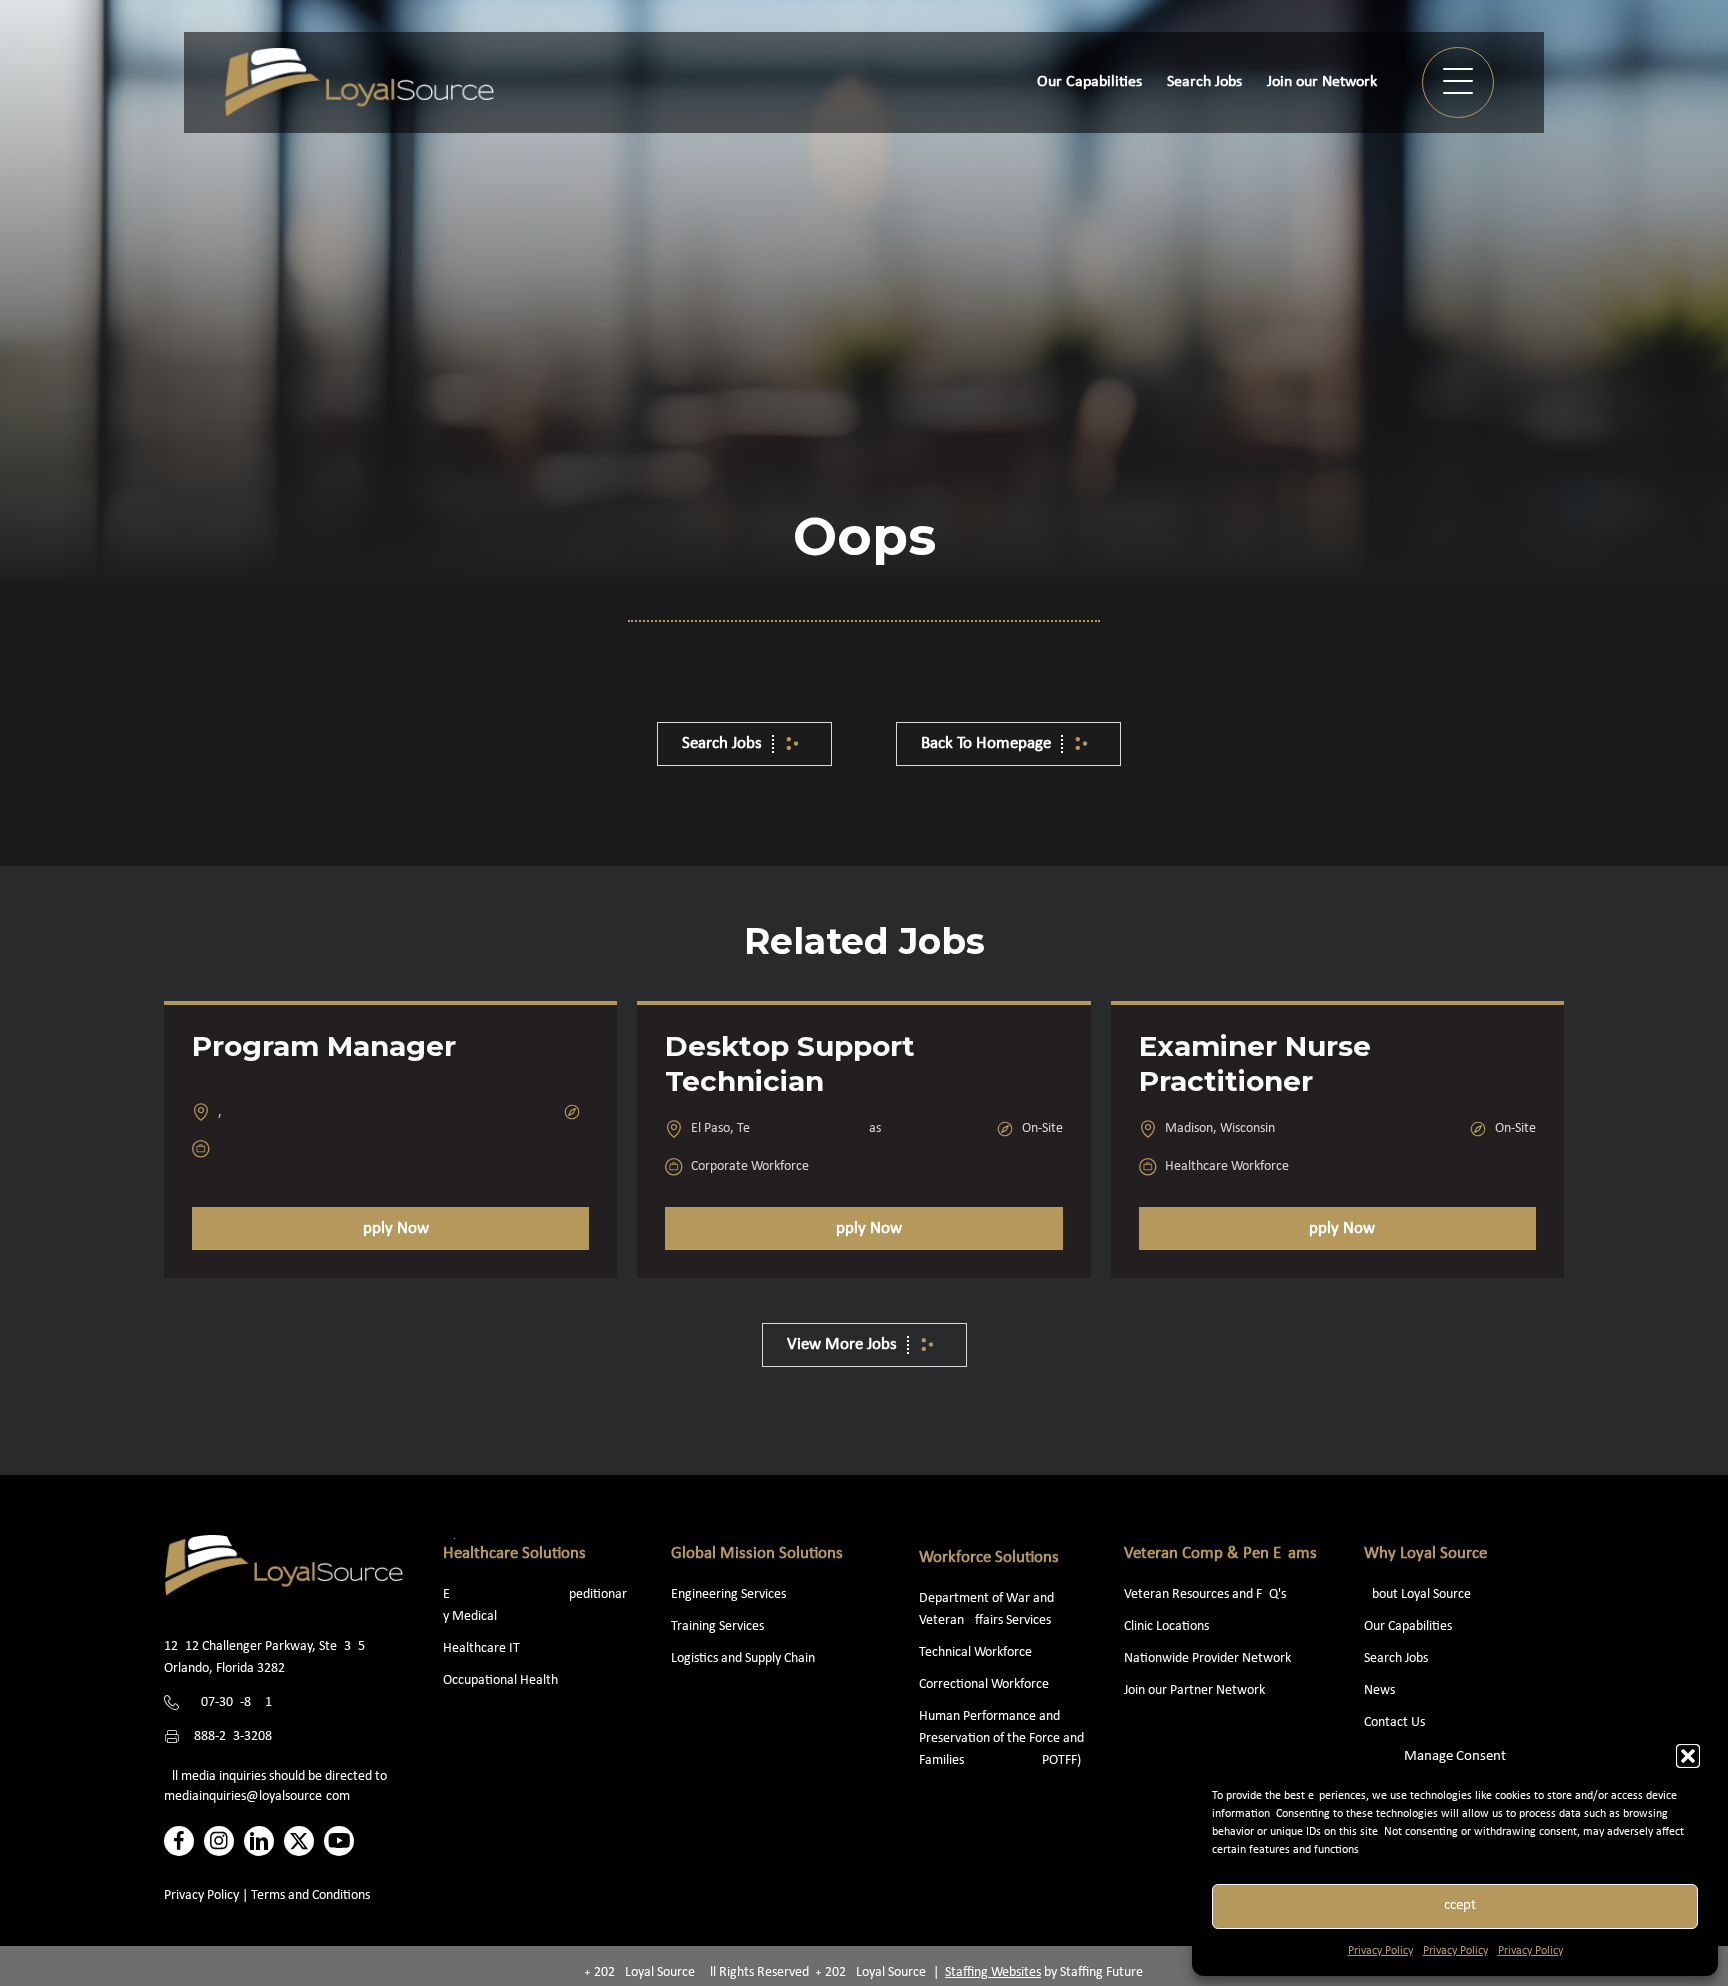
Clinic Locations (1166, 1626)
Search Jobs (1396, 1658)
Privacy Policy (1380, 1951)
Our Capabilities (1408, 1626)
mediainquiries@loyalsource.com (257, 1796)
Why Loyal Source (1425, 1553)
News (1379, 1690)
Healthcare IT (483, 1648)
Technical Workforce (975, 1652)
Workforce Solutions (989, 1557)
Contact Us (1394, 1722)
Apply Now (391, 1228)
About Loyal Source (1417, 1594)
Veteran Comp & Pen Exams (1220, 1553)
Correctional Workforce (984, 1684)
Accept (1455, 1905)
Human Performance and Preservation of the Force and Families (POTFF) (1001, 1738)
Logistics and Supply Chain (743, 1658)
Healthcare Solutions (514, 1553)
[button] (1688, 1756)
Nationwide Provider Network (1207, 1658)
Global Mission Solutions (757, 1553)
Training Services (717, 1626)
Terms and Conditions (310, 1895)
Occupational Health (500, 1680)
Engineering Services (728, 1594)
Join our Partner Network (1194, 1690)
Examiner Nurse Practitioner (1255, 1063)
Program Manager (324, 1046)
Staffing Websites (993, 1972)
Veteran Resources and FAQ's (1205, 1594)
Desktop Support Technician (790, 1063)
